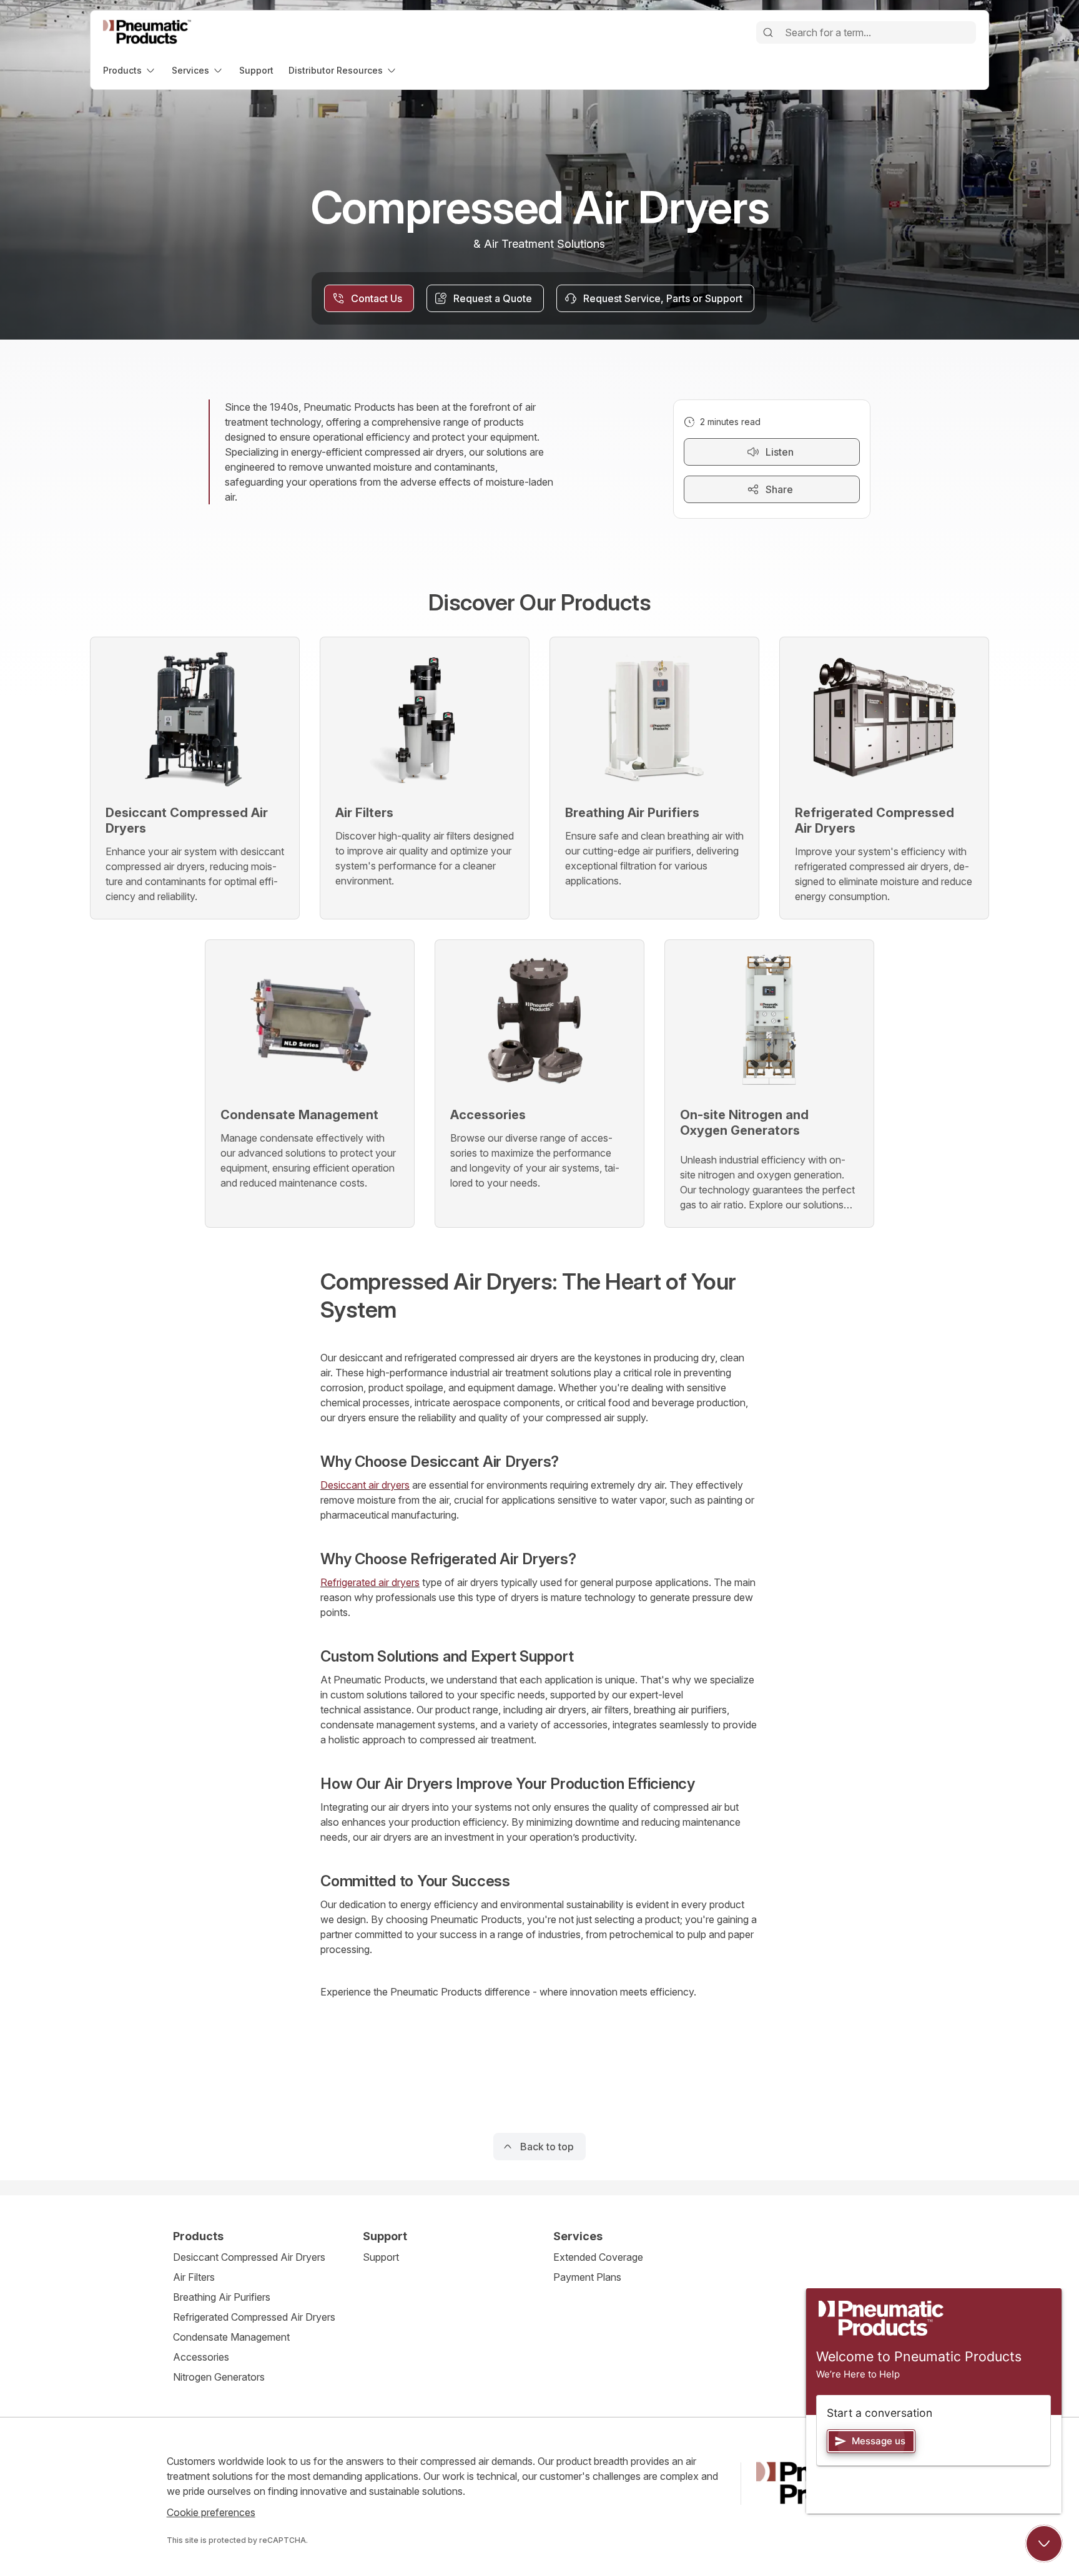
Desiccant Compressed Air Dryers (249, 2257)
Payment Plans (587, 2277)
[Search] (768, 32)
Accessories (201, 2357)
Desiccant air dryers (365, 1485)
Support (381, 2257)
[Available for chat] (1044, 2544)
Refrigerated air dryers (370, 1582)
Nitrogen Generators (219, 2377)
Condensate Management (231, 2337)
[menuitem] (130, 70)
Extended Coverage (598, 2257)
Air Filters (194, 2277)
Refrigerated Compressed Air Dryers (254, 2317)
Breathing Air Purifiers (222, 2297)
